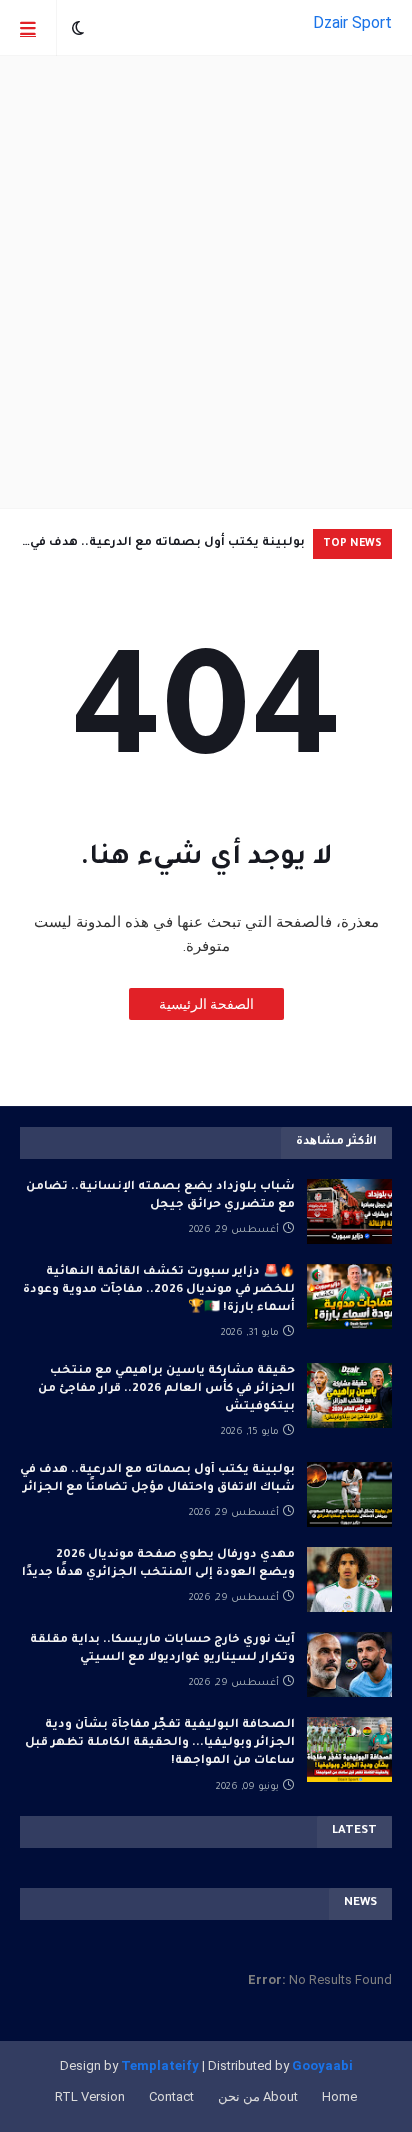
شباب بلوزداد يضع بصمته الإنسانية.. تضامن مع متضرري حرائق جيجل (160, 1196)
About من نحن (258, 2096)
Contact (171, 2096)
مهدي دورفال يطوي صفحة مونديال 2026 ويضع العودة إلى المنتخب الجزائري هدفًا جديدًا (158, 1564)
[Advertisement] (206, 282)
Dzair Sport (352, 22)
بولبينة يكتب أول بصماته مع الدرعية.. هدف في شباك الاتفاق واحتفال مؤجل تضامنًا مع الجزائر (167, 548)
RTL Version (90, 2096)
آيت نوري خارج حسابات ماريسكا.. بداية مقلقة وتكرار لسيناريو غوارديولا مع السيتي (162, 1649)
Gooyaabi (322, 2065)
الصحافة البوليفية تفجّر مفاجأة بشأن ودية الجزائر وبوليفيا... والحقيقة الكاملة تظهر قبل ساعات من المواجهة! (160, 1743)
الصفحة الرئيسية (206, 1004)
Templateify (160, 2065)
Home (339, 2096)
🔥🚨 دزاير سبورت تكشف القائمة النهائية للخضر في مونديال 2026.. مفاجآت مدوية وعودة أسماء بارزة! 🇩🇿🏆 (159, 1290)
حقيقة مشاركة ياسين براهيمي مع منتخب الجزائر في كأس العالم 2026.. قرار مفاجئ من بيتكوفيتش (166, 1389)
